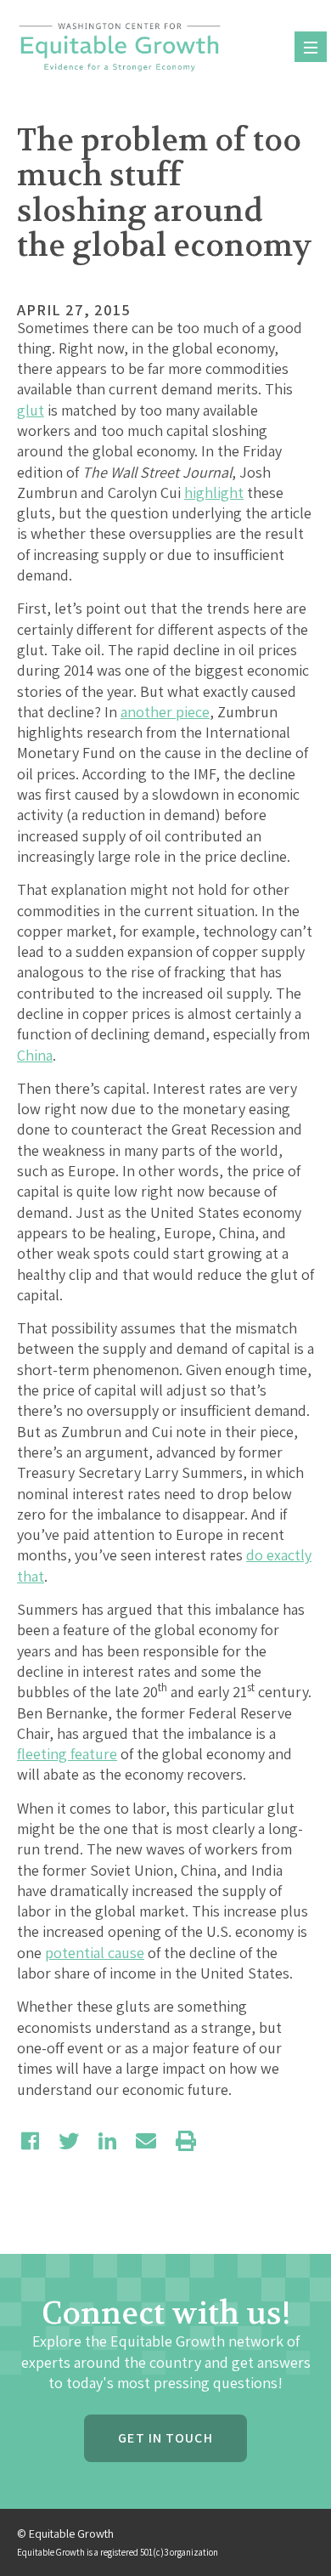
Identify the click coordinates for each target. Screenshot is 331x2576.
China (35, 1055)
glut (31, 410)
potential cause (95, 1953)
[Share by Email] (146, 2141)
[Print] (186, 2141)
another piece (165, 712)
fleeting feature (67, 1754)
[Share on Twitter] (69, 2141)
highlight (214, 493)
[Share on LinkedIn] (107, 2141)
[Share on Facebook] (30, 2141)
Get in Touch (165, 2438)
